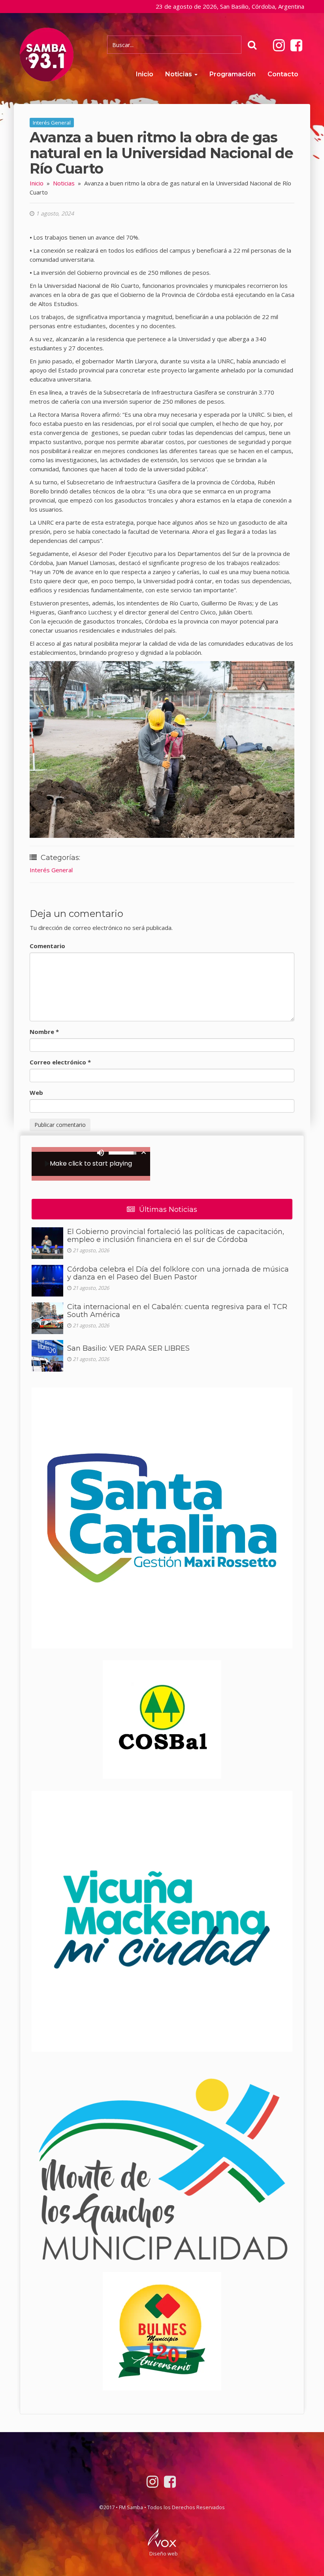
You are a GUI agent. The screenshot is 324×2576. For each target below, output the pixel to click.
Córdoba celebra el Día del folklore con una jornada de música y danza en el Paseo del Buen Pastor (178, 1273)
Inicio (145, 74)
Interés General (52, 123)
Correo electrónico (60, 1062)
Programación (233, 74)
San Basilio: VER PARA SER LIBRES (128, 1348)
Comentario (47, 946)
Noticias (179, 74)
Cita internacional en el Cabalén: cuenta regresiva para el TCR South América (177, 1311)
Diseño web (164, 2553)
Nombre (44, 1032)
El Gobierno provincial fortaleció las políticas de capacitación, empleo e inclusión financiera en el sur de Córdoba (176, 1236)
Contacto (283, 74)
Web (36, 1092)
